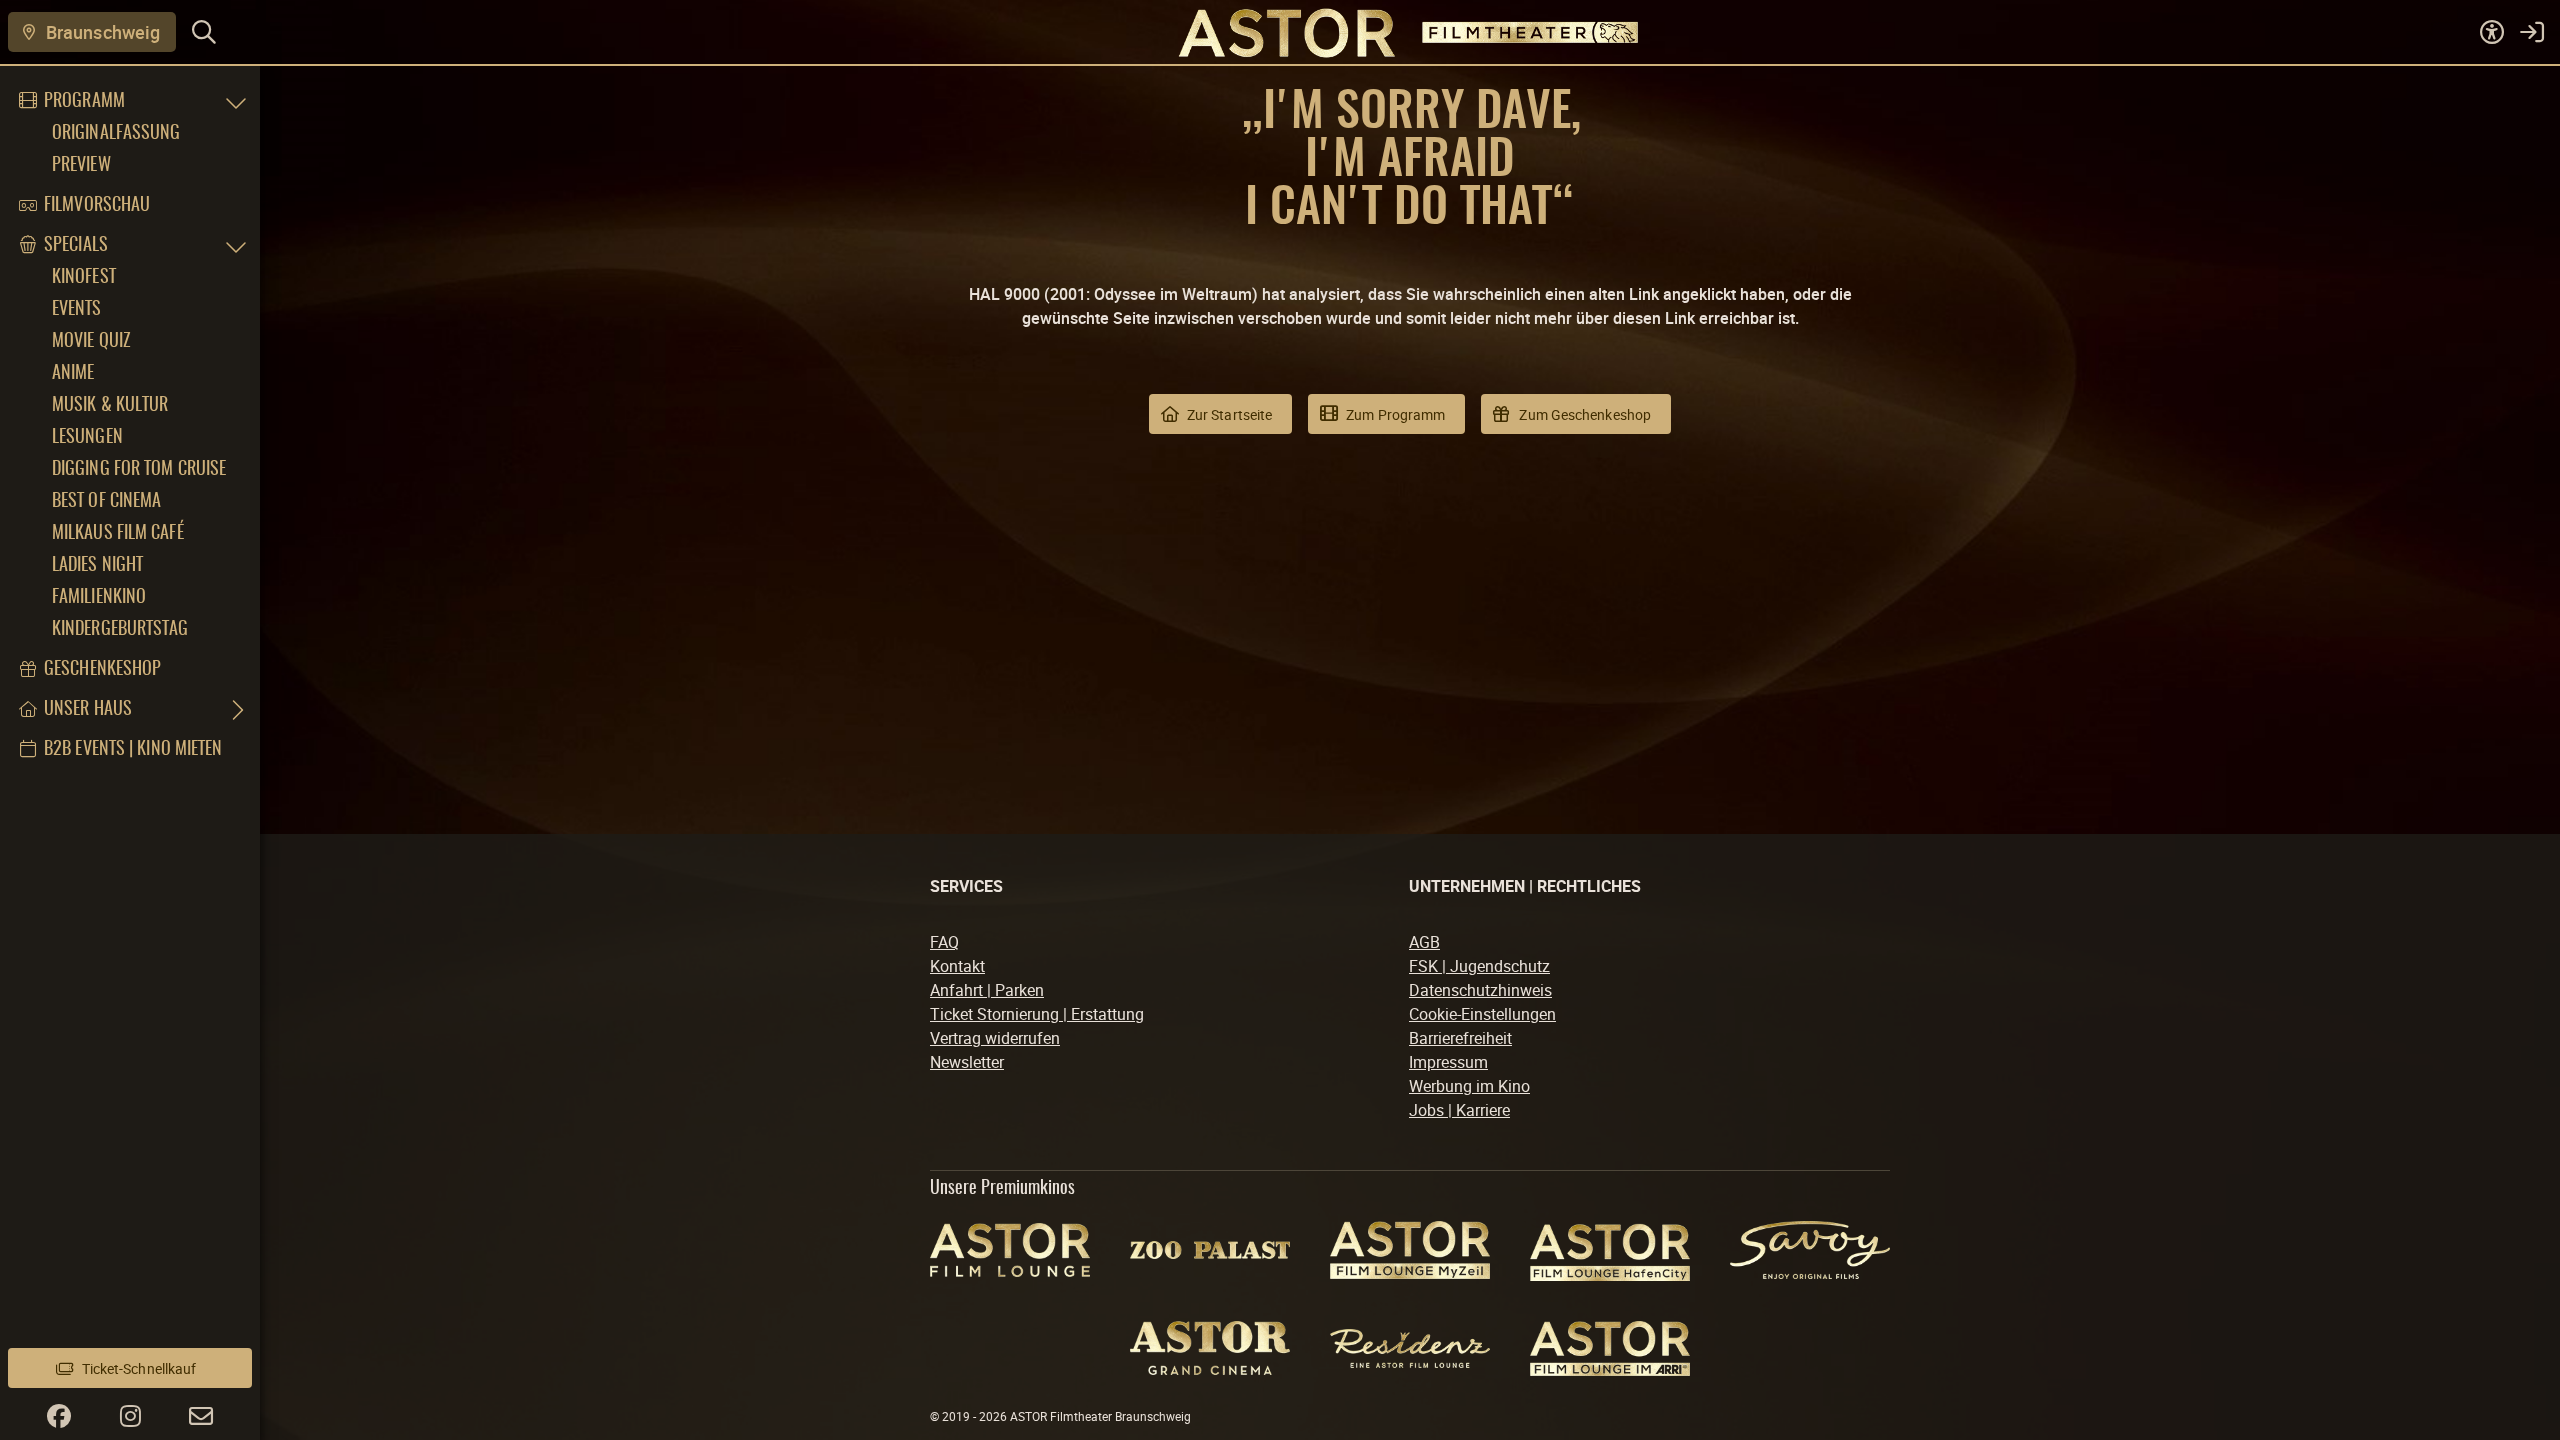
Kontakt (957, 966)
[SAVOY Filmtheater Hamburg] (1810, 1250)
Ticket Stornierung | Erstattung (1037, 1014)
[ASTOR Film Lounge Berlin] (1010, 1250)
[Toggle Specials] (236, 246)
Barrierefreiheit (1460, 1038)
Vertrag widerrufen (995, 1038)
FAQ (944, 942)
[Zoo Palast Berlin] (1210, 1249)
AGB (1424, 942)
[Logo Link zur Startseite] (1280, 31)
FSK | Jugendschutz (1479, 966)
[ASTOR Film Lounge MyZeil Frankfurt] (1410, 1249)
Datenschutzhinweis (1480, 990)
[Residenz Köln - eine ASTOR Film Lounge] (1410, 1348)
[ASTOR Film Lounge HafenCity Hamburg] (1610, 1249)
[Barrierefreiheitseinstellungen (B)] (2492, 32)
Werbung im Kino (1469, 1086)
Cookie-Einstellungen (1482, 1014)
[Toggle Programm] (236, 102)
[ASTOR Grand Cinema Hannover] (1210, 1348)
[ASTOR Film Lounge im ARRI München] (1610, 1348)
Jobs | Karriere (1459, 1110)
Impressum (1448, 1062)
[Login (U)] (2532, 32)
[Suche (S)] (204, 32)
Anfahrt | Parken (987, 990)
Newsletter (967, 1062)
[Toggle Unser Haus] (236, 710)
